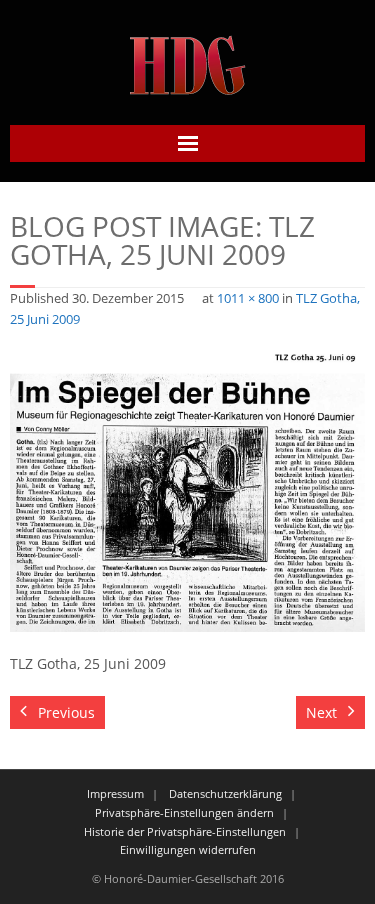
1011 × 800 (248, 298)
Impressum (115, 793)
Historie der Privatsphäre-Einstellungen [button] (185, 831)
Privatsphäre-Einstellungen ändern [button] (184, 812)
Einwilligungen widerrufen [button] (188, 849)
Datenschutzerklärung (225, 793)
